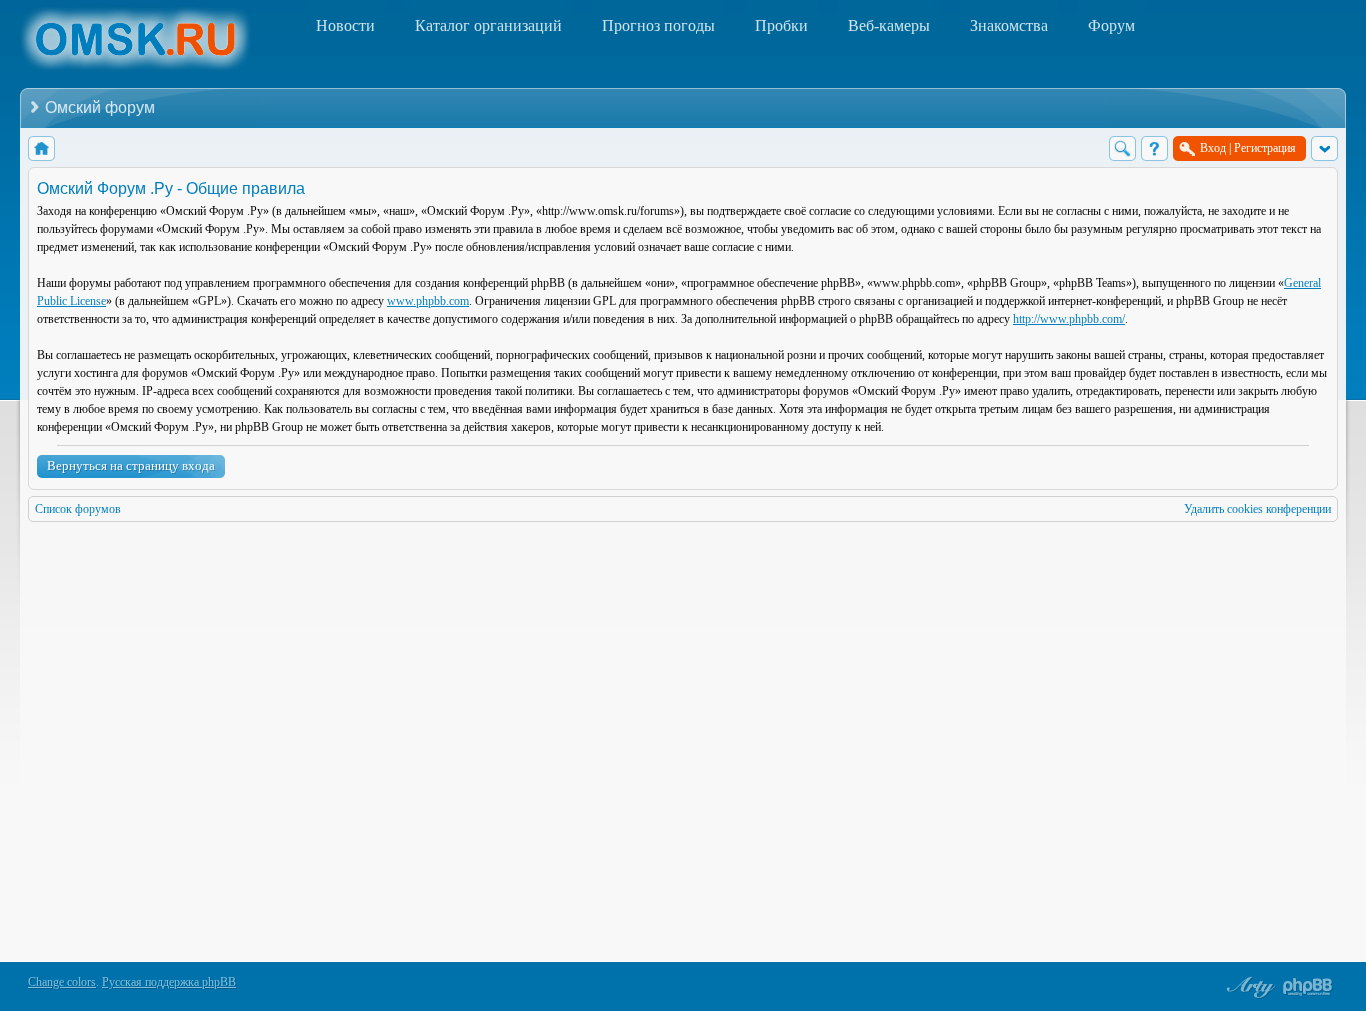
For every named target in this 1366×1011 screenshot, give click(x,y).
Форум (1111, 25)
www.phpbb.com (428, 301)
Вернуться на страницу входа (131, 465)
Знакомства (1009, 25)
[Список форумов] (41, 148)
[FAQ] (1154, 148)
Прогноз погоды (658, 25)
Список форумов (78, 509)
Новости (345, 25)
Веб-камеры (889, 25)
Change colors (62, 982)
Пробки (781, 25)
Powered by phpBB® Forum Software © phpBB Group (1308, 987)
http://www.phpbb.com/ (1069, 319)
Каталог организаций (488, 25)
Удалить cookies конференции (1257, 509)
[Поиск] (1122, 148)
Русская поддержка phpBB (169, 982)
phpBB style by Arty (1248, 987)
